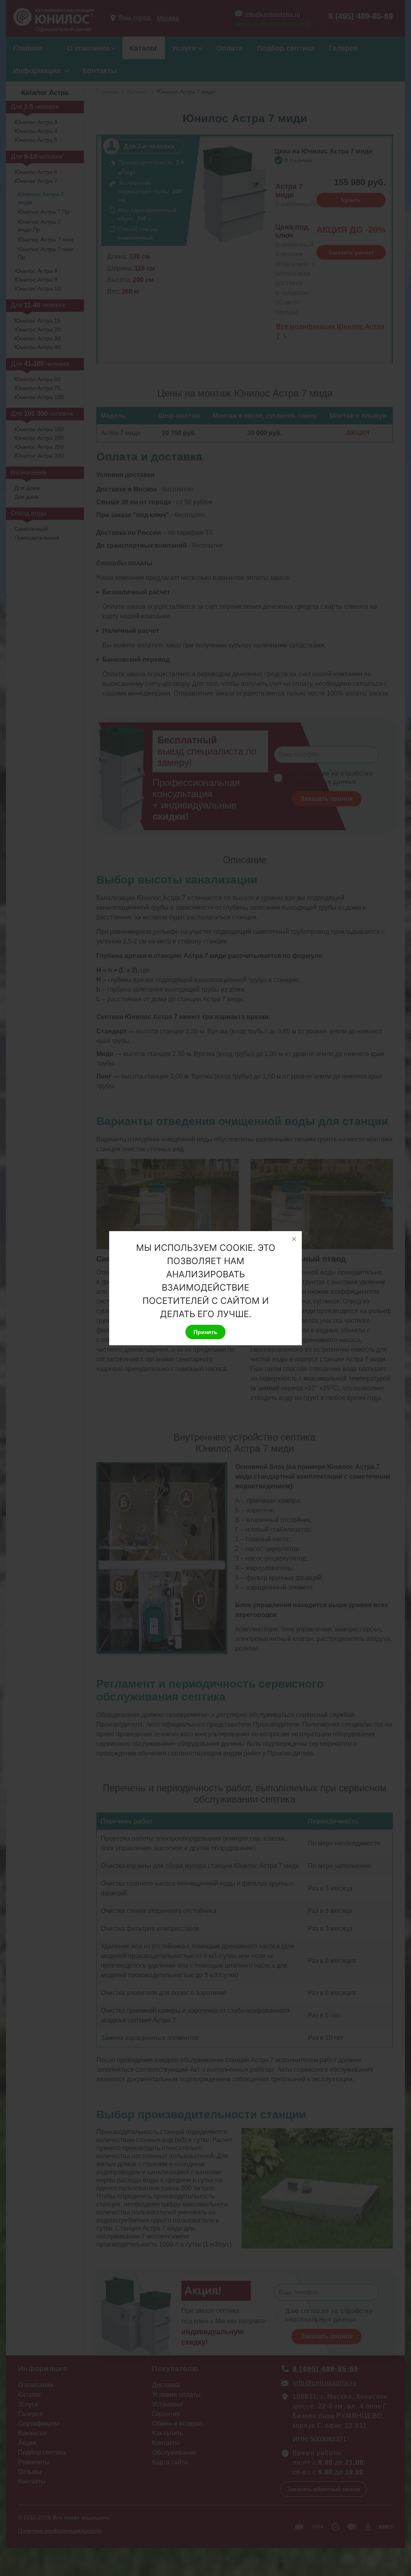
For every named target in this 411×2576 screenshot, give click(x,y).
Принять (205, 1332)
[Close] (294, 1239)
